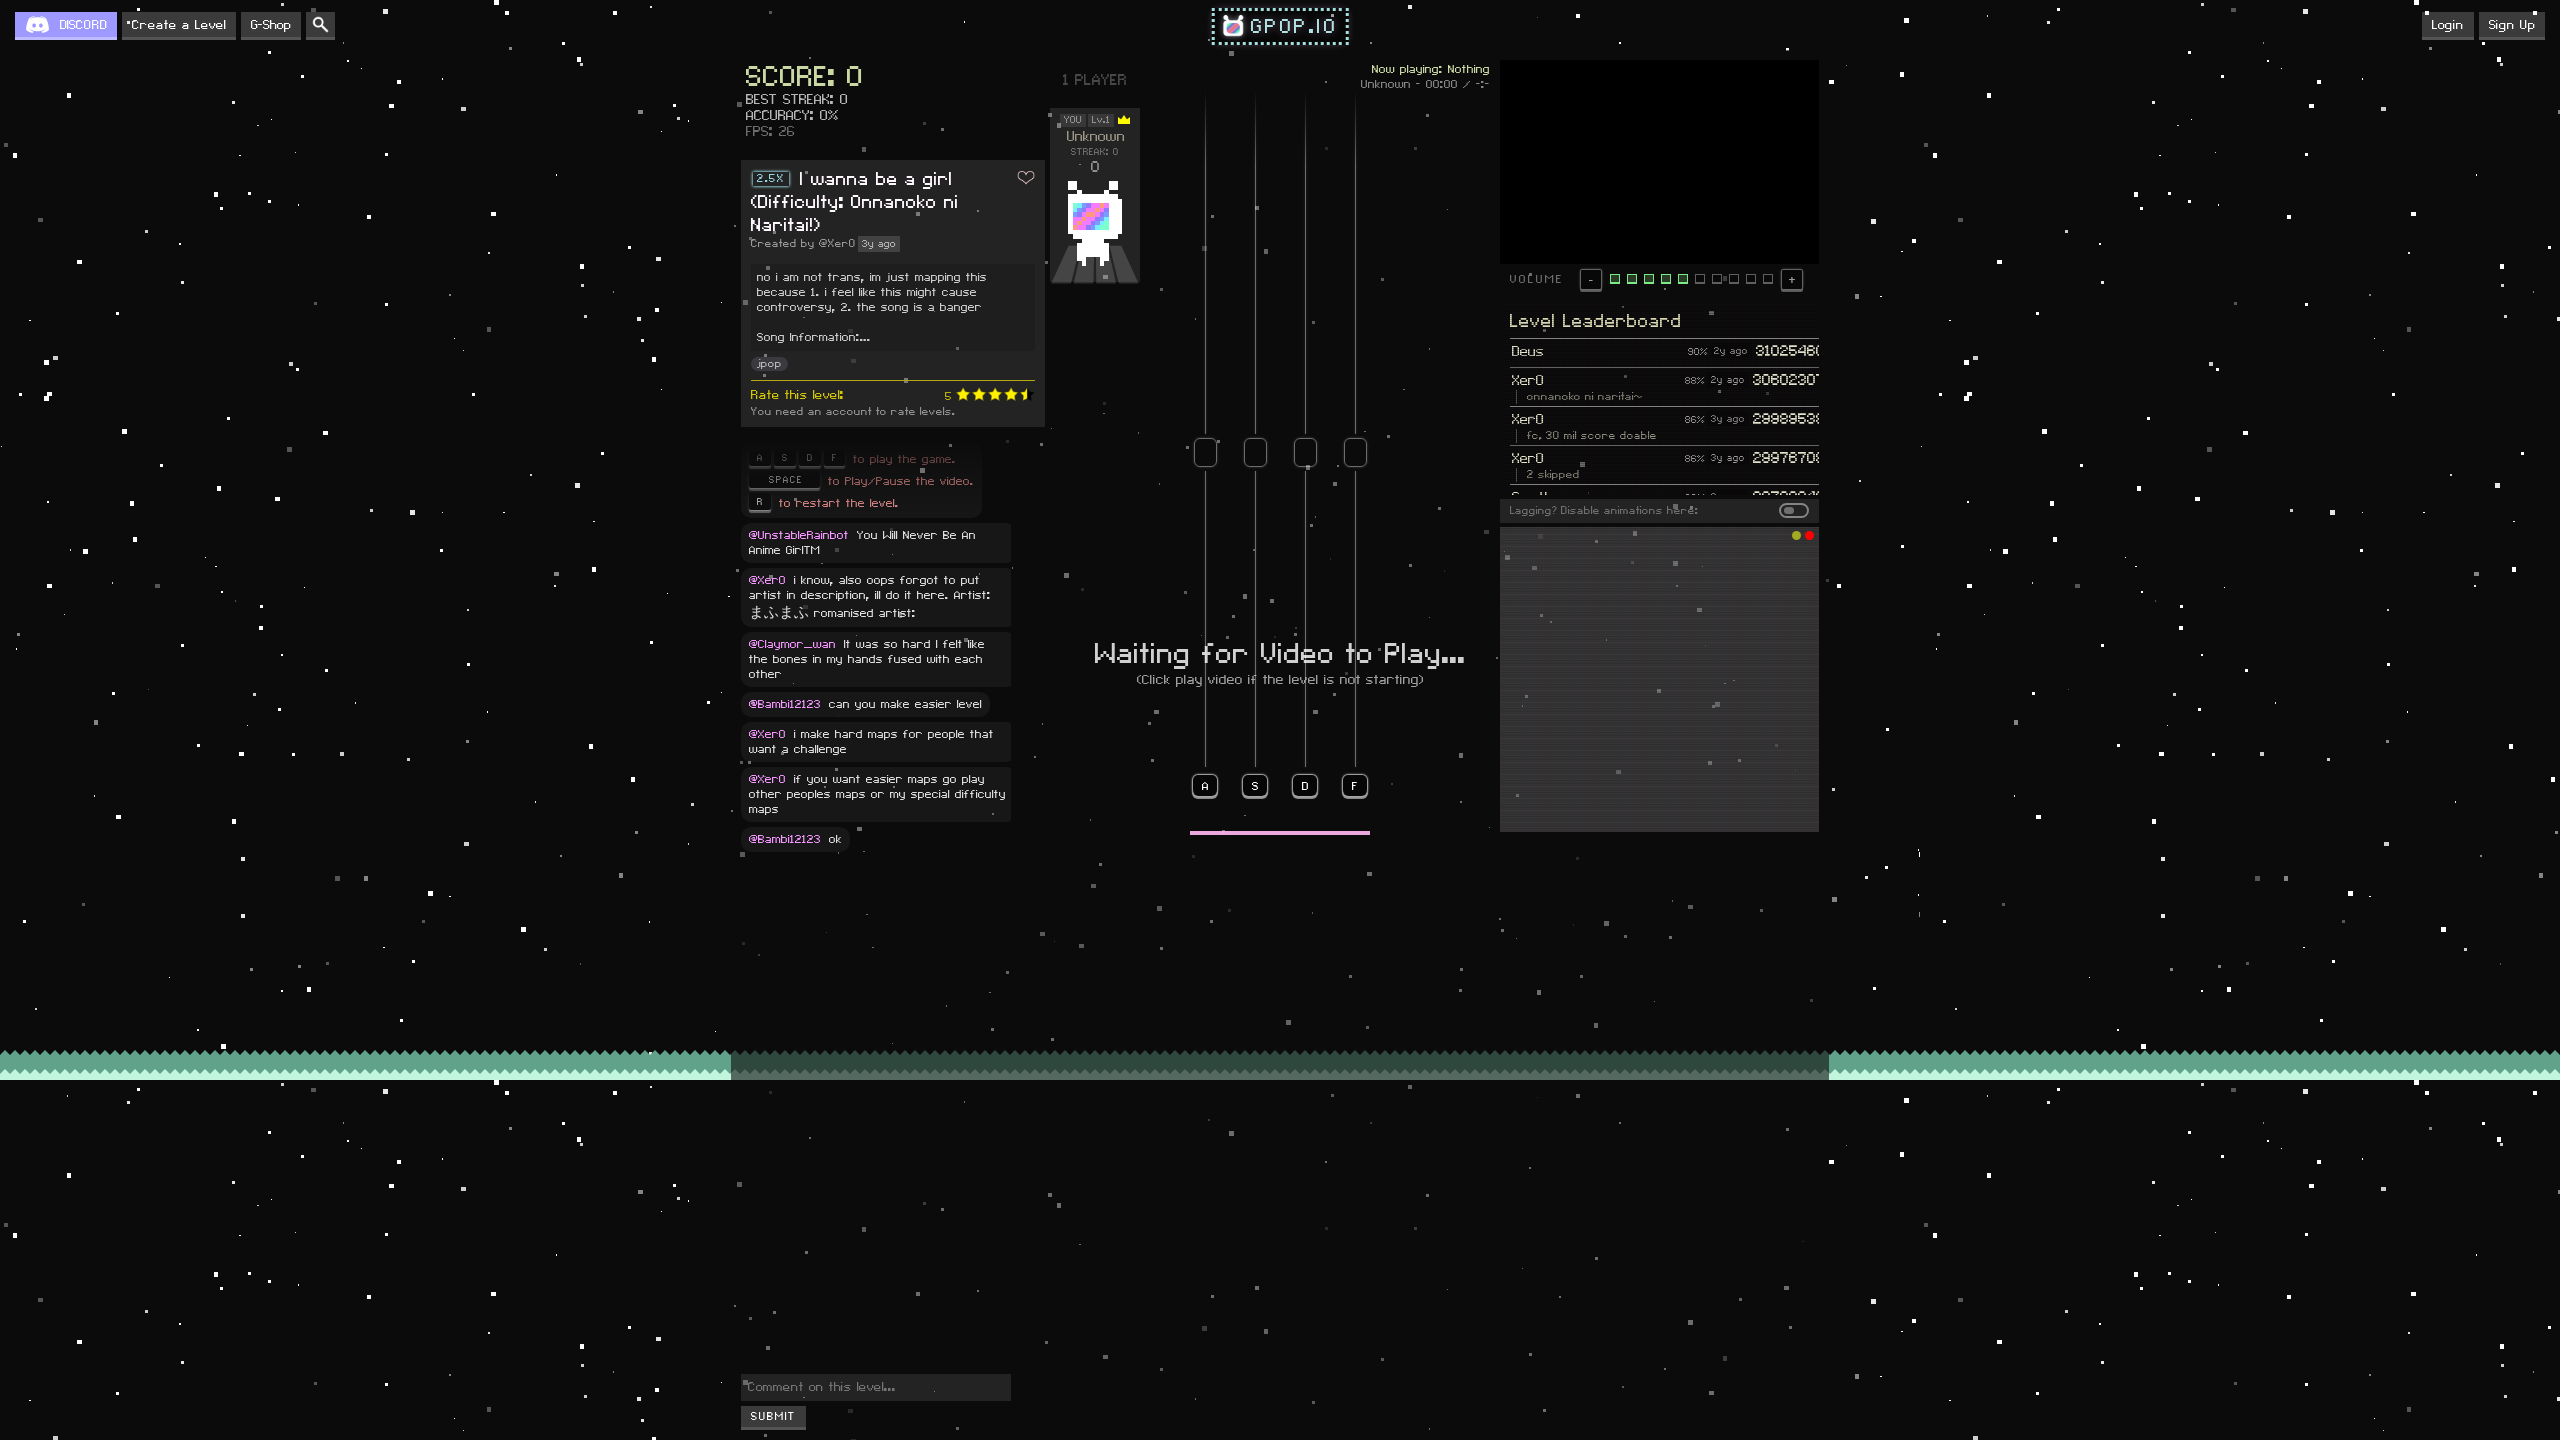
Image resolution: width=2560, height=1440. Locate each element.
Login (2448, 25)
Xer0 (1528, 381)
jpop (769, 364)
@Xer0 (837, 244)
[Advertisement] (1660, 680)
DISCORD (83, 25)
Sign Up (2512, 25)
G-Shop (271, 25)
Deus (1528, 352)
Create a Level (179, 25)
